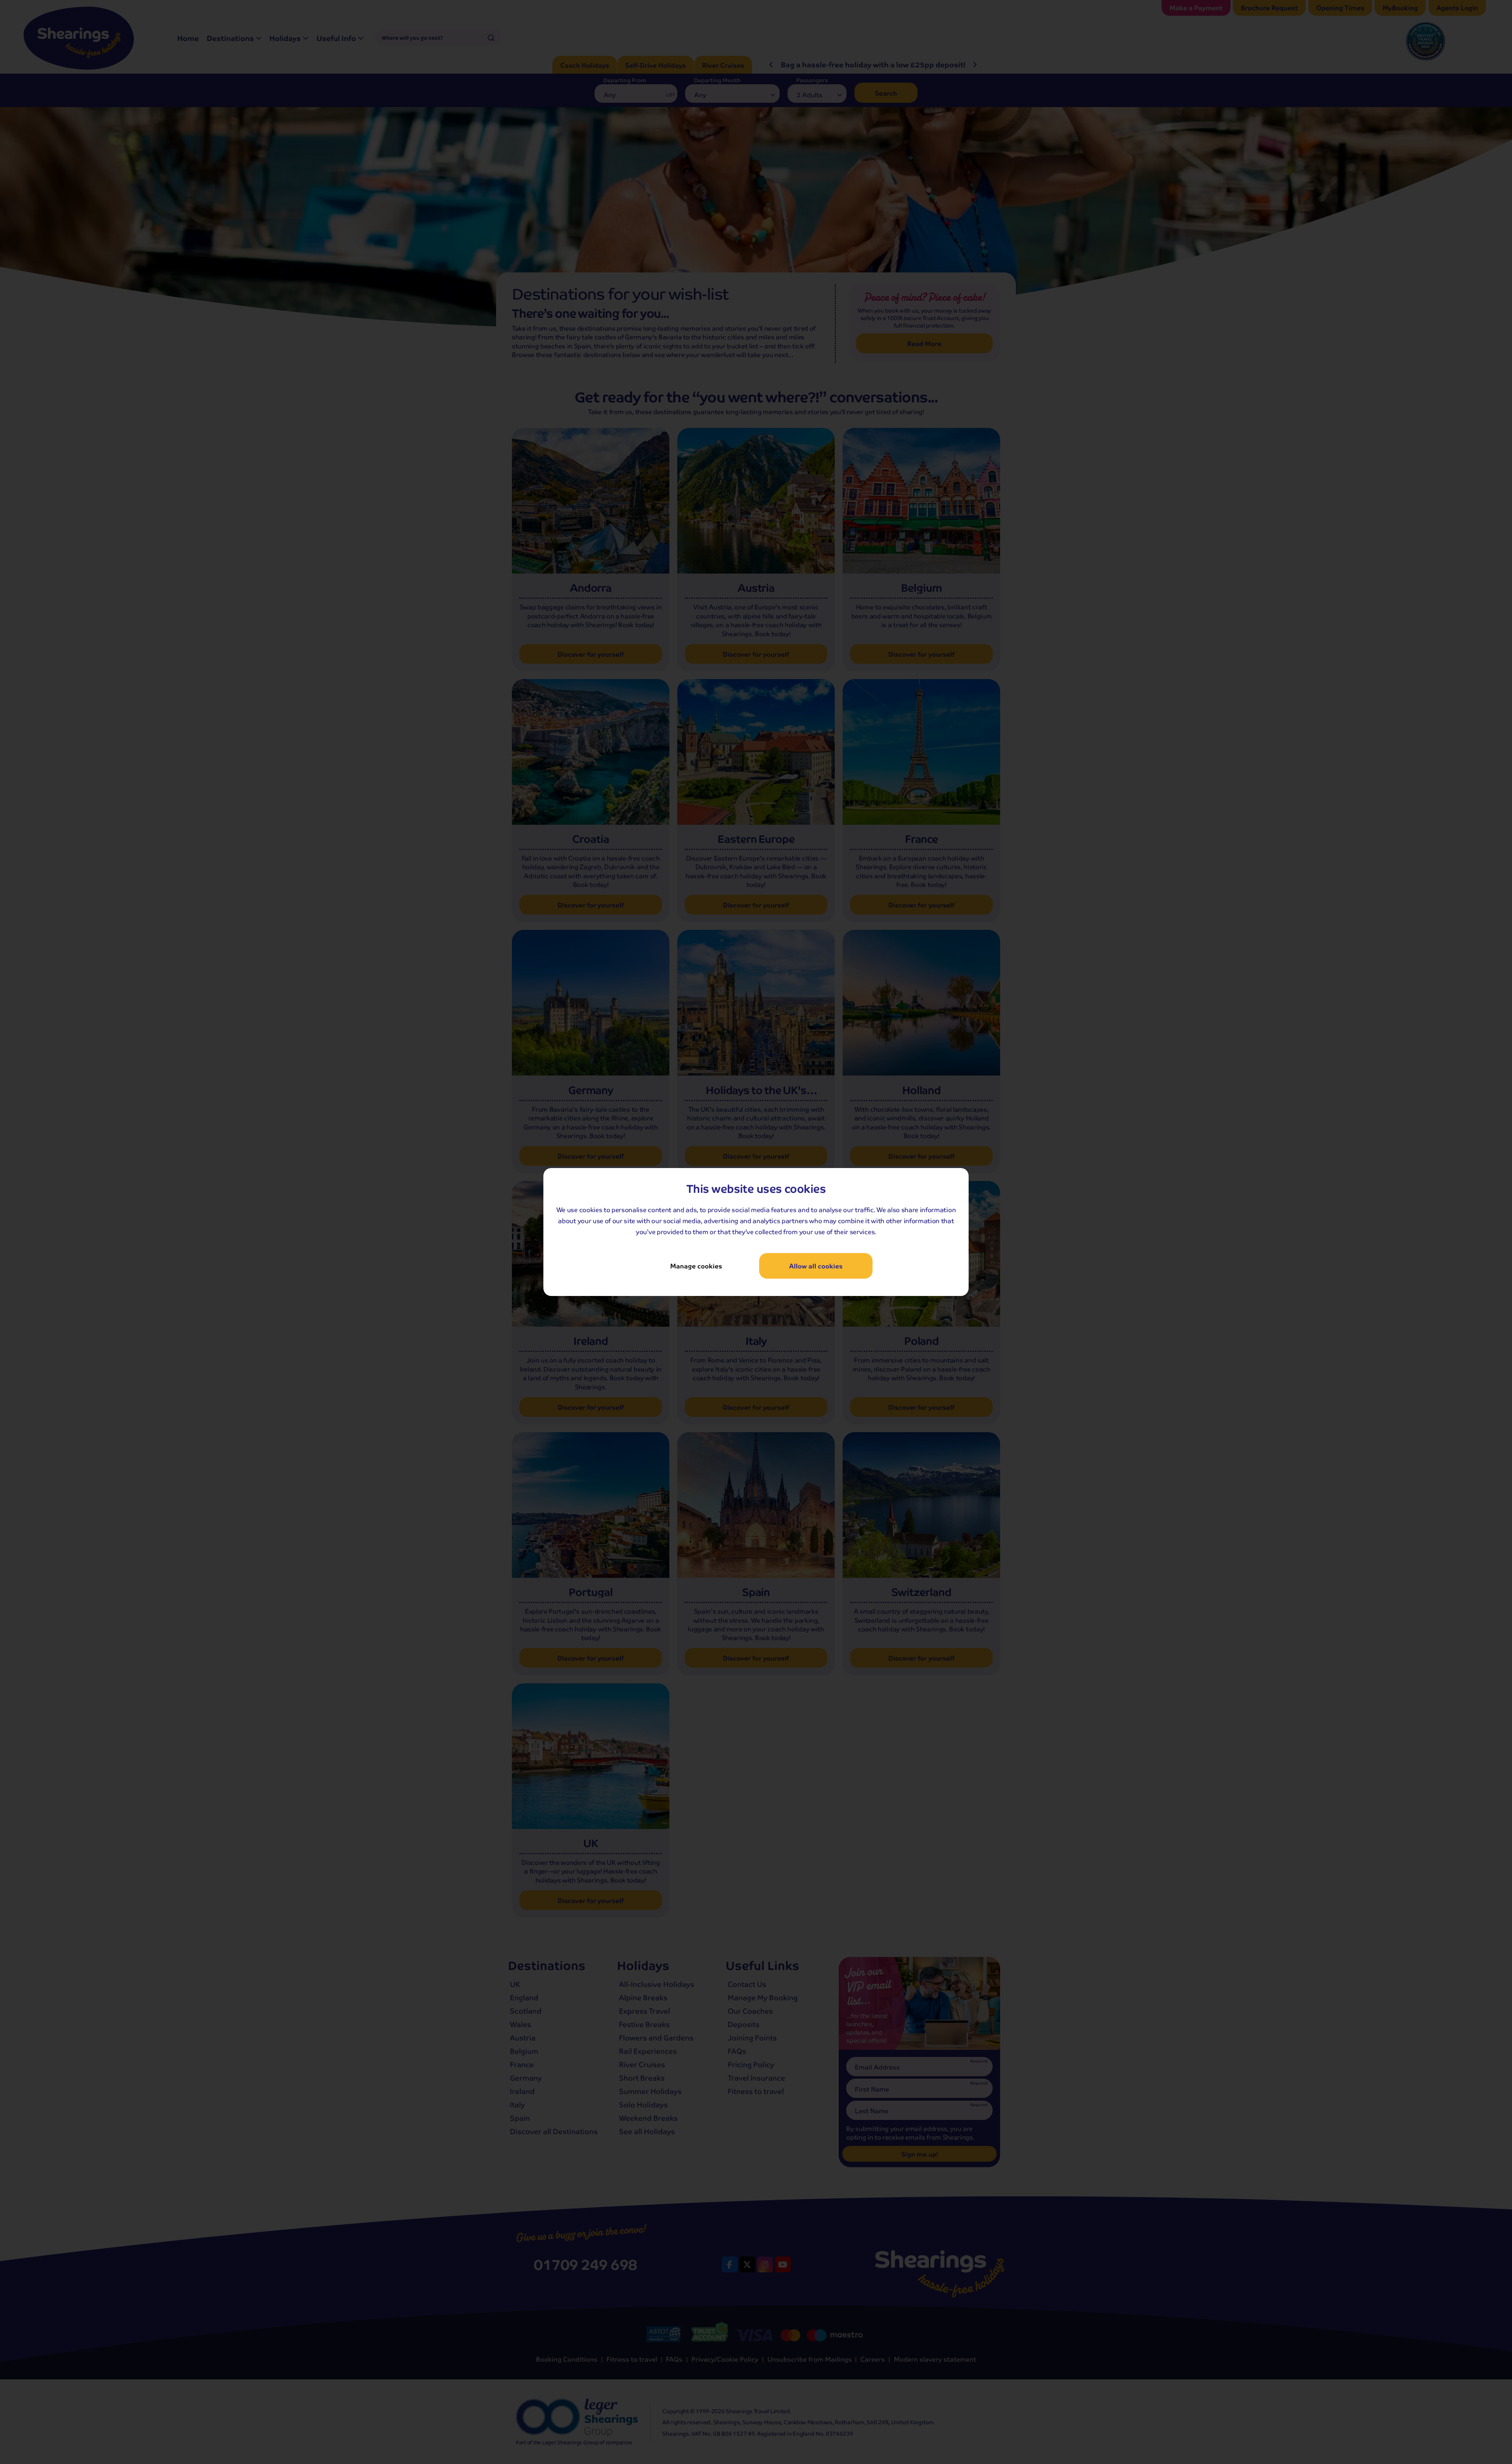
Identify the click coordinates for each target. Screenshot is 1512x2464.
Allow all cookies (816, 1266)
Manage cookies (696, 1266)
